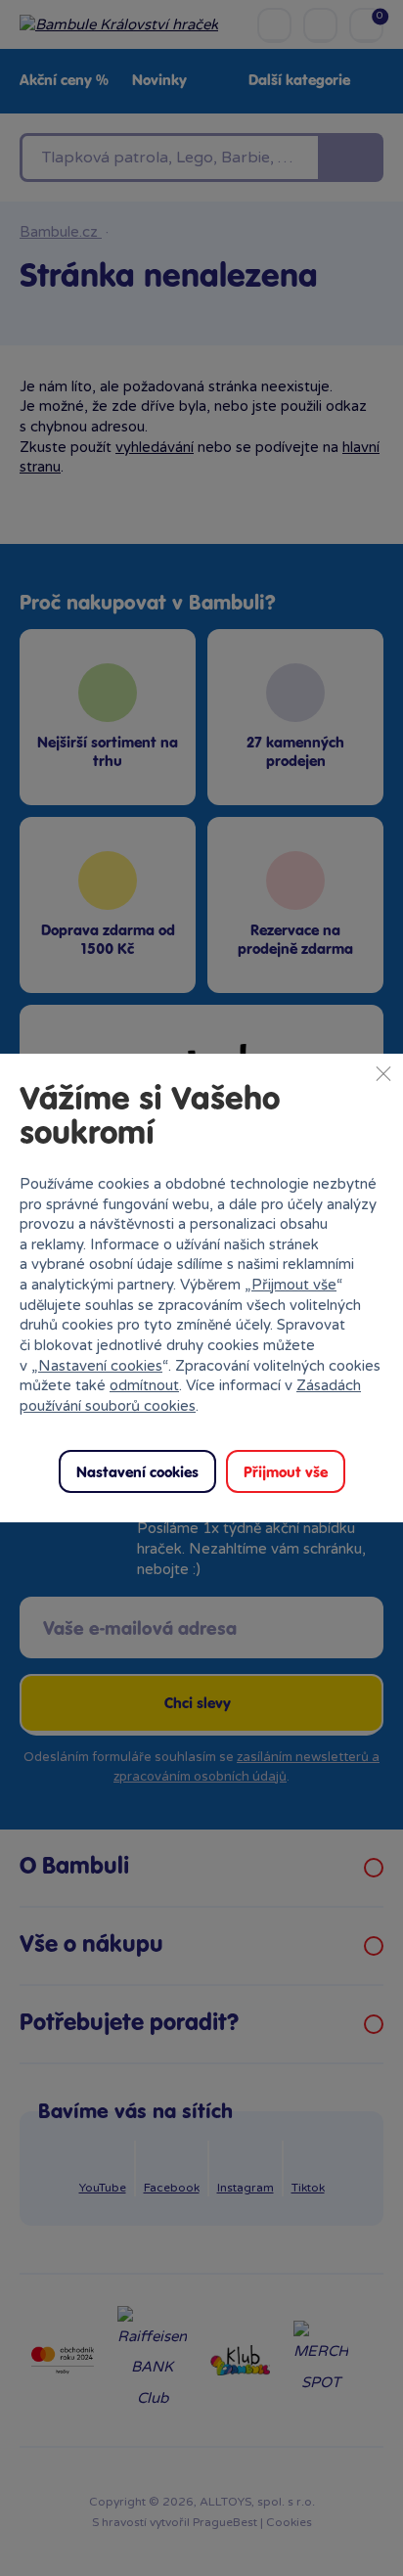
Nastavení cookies (100, 1366)
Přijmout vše (294, 1285)
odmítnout (144, 1385)
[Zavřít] (383, 1073)
